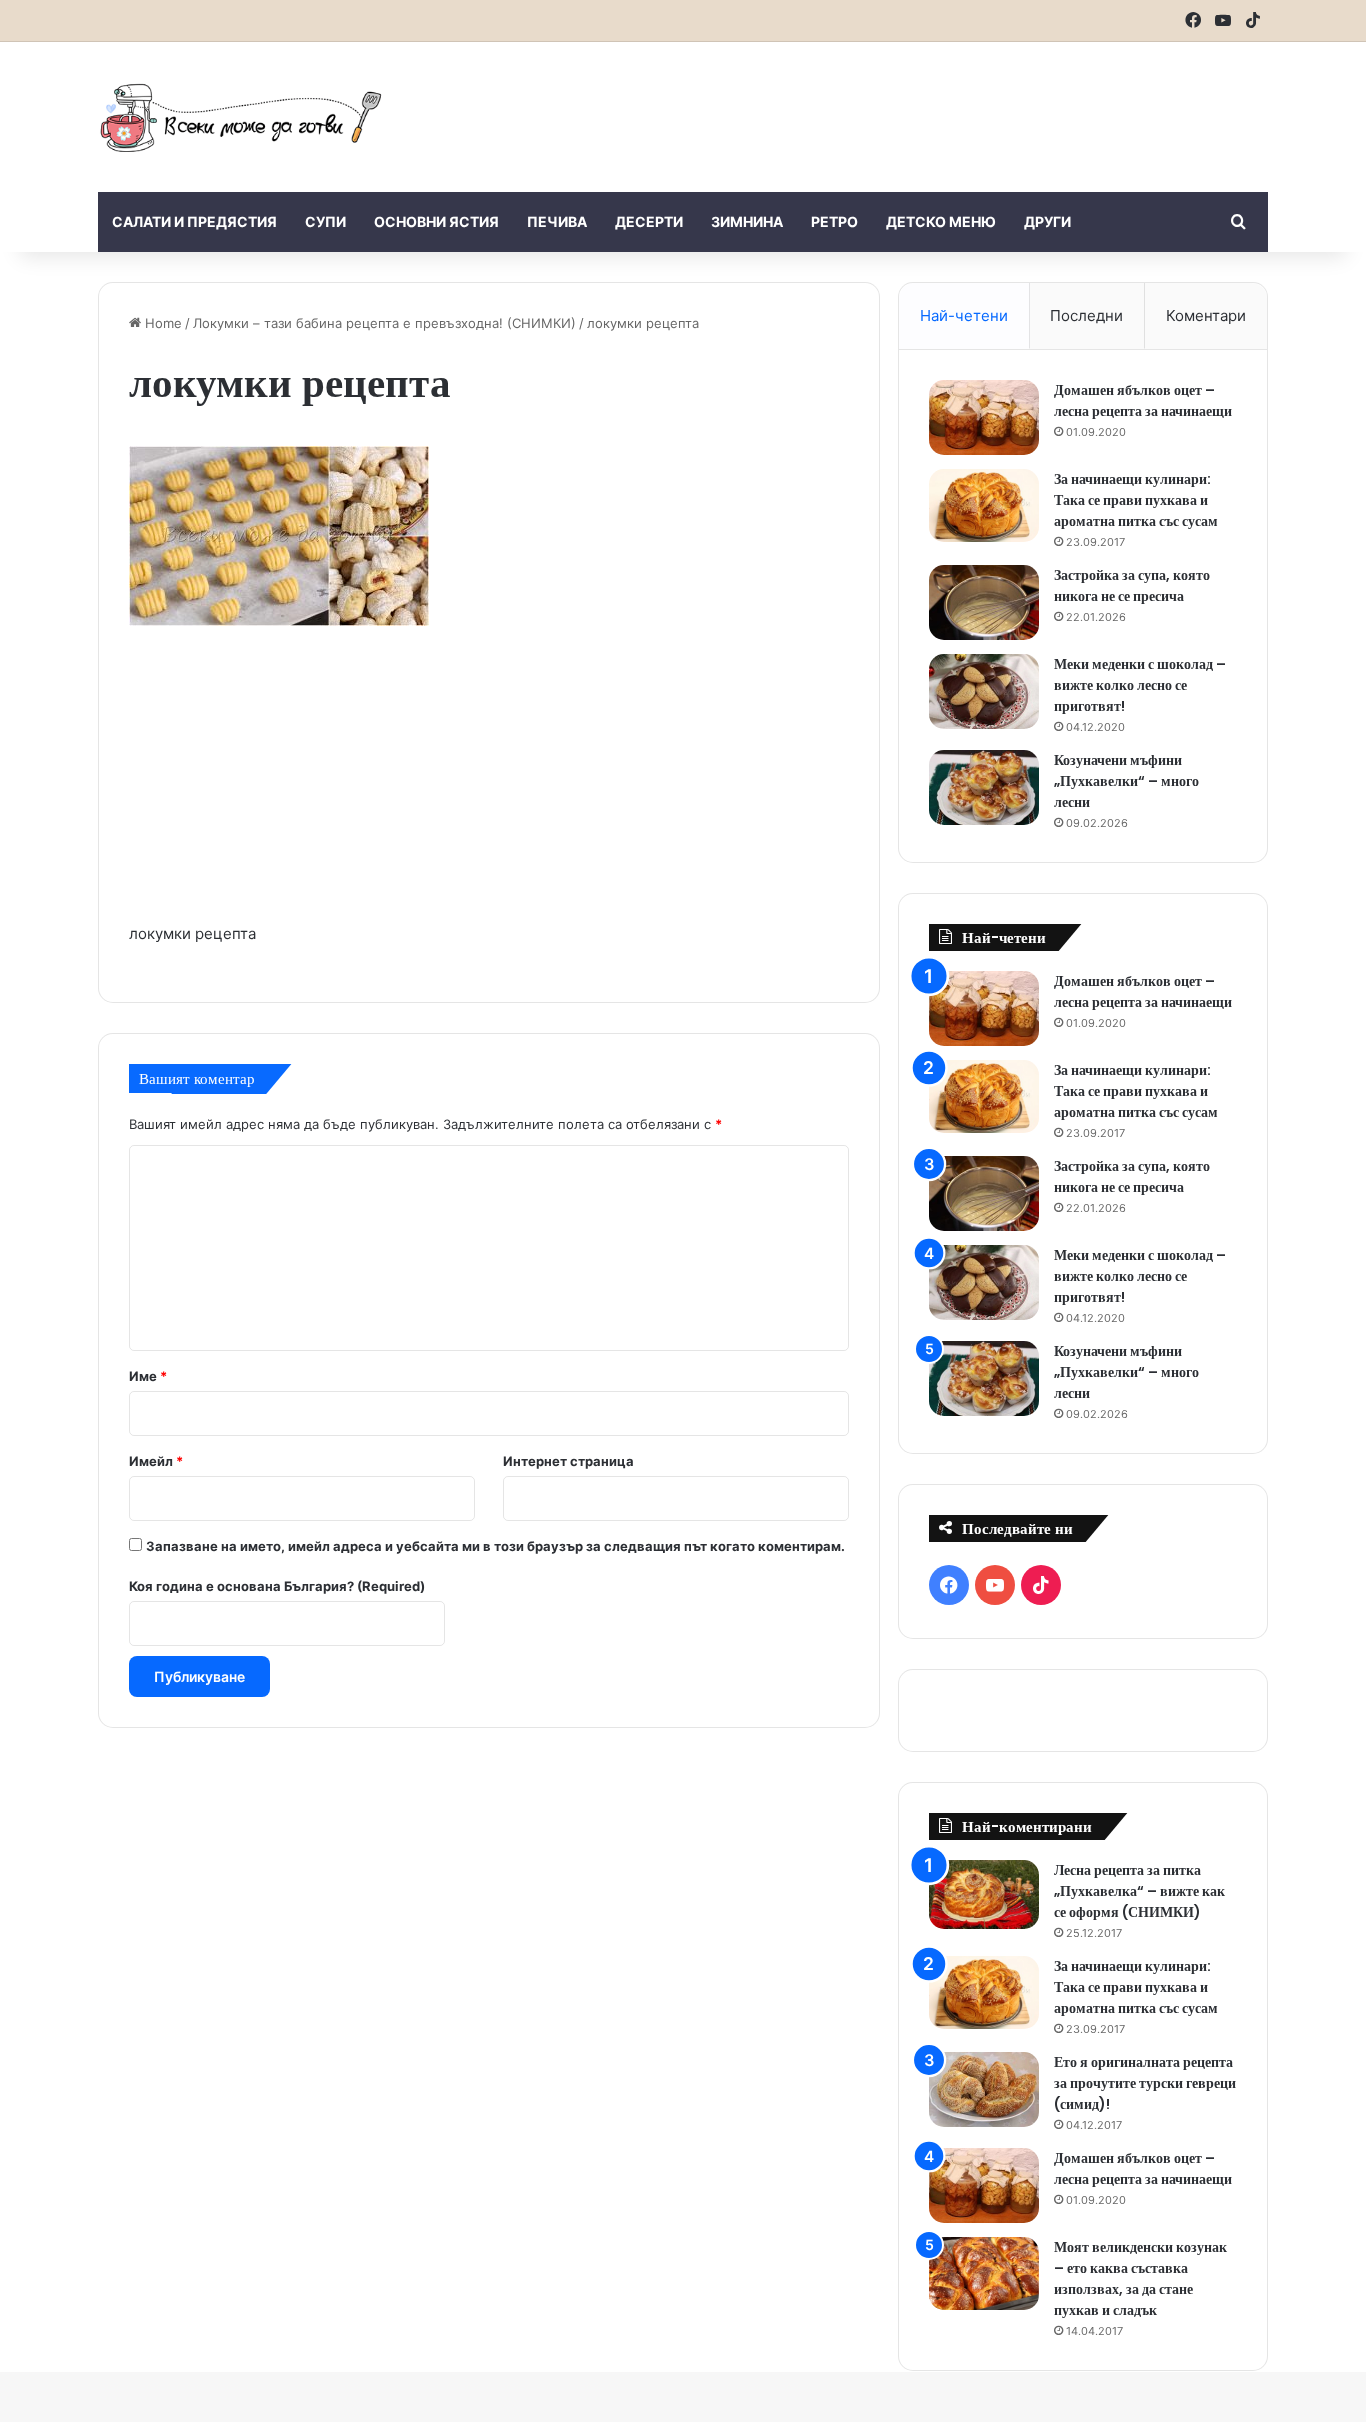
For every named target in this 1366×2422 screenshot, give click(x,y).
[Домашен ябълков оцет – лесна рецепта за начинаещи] (984, 417)
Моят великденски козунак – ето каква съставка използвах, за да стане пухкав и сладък (1140, 2278)
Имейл (156, 1461)
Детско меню (941, 221)
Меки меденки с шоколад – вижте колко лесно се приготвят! (1140, 685)
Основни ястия (436, 221)
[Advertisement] (883, 107)
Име (148, 1376)
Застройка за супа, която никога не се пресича (1132, 585)
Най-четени (964, 315)
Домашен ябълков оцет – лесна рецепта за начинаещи (1143, 400)
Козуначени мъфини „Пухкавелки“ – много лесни (1126, 781)
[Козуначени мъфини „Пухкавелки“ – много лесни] (984, 787)
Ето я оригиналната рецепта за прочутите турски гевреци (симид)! (1145, 2083)
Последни (1086, 315)
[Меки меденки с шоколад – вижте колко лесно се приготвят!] (984, 691)
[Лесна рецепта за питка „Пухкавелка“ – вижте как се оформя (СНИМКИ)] (984, 1894)
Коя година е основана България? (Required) (277, 1586)
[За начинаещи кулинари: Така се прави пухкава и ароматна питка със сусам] (984, 506)
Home (161, 323)
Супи (325, 221)
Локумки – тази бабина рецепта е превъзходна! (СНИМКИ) (384, 323)
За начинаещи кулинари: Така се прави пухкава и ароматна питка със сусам (1136, 500)
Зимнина (747, 221)
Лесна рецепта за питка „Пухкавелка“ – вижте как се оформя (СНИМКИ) (1139, 1891)
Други (1047, 221)
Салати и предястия (194, 221)
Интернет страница (568, 1461)
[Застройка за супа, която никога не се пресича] (984, 602)
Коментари (1206, 315)
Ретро (834, 221)
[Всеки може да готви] (241, 117)
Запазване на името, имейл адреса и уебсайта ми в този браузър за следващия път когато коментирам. (495, 1546)
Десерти (649, 221)
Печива (557, 221)
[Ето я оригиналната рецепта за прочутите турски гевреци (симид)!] (984, 2089)
